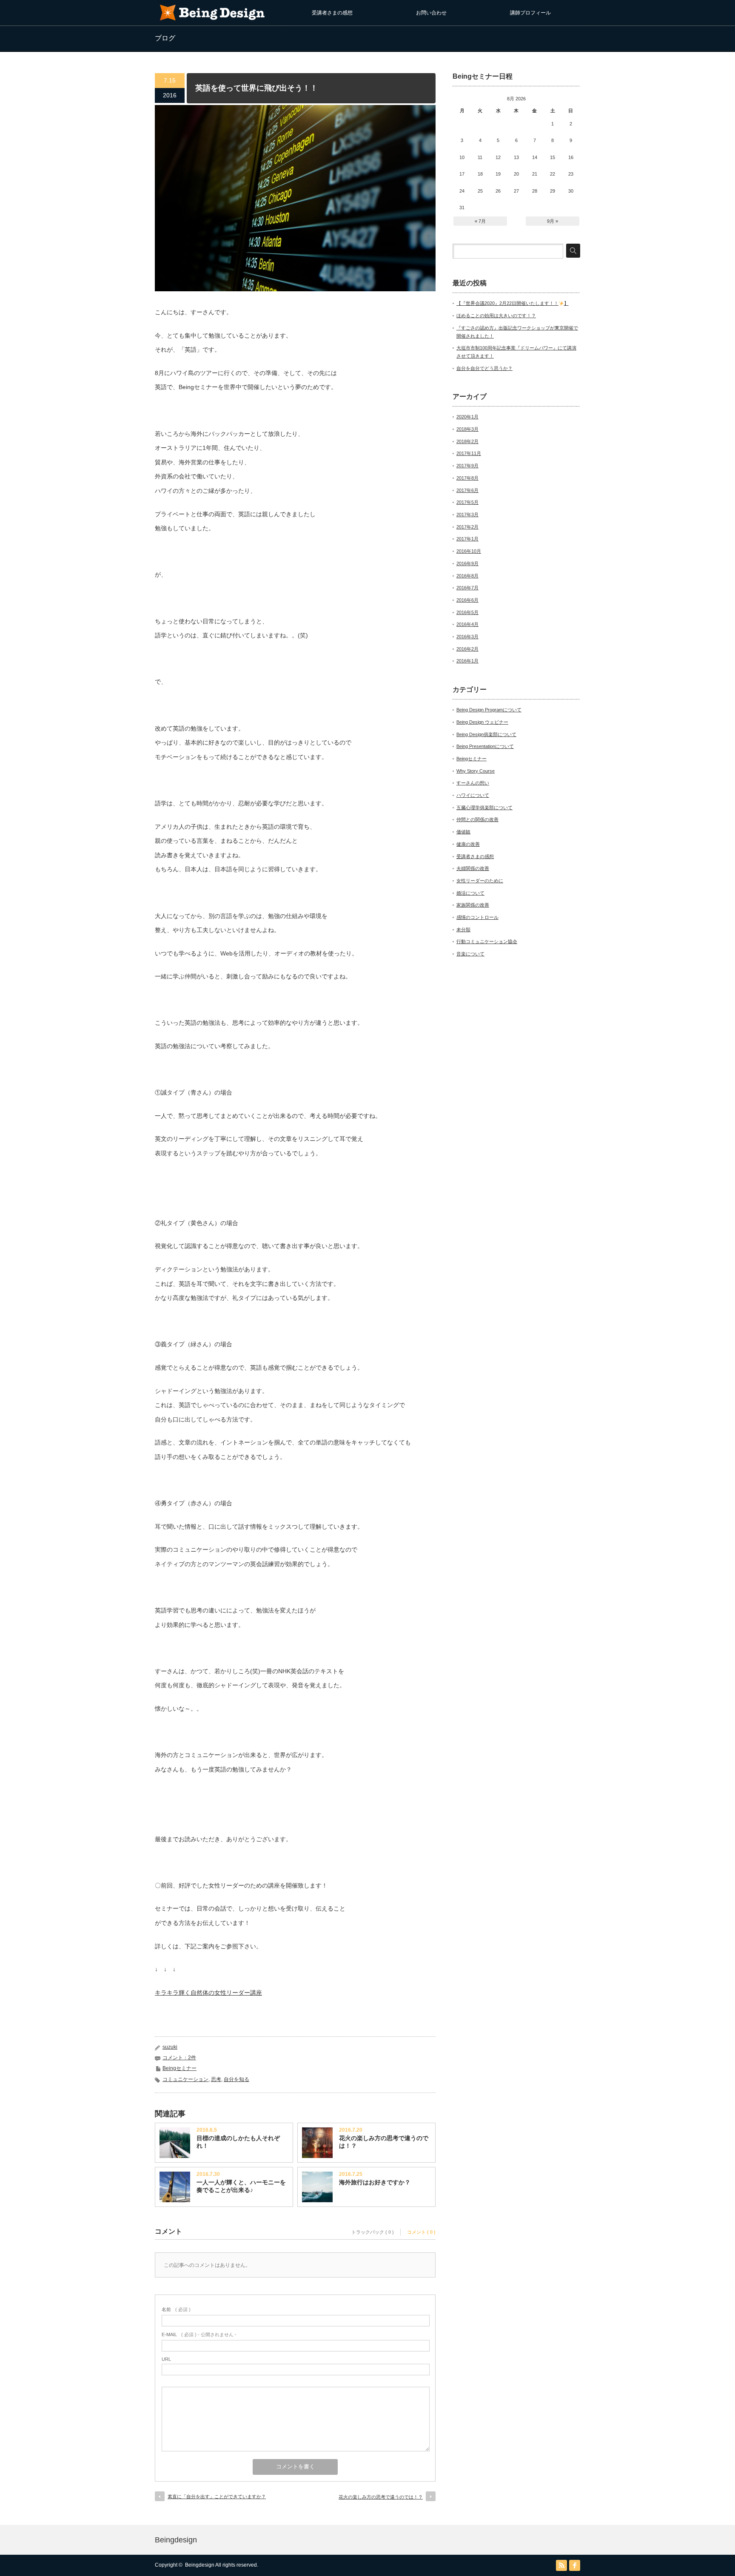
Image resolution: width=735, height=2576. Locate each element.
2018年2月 (467, 441)
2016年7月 (467, 588)
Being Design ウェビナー (482, 722)
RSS (561, 2565)
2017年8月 (467, 478)
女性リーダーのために (480, 881)
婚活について (470, 893)
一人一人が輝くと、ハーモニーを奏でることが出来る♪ (241, 2186)
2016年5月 (467, 612)
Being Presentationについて (485, 746)
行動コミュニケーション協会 (487, 941)
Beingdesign (176, 2540)
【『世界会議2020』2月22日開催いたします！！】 (513, 303)
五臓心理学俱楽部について (484, 807)
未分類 (463, 930)
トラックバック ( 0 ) (373, 2232)
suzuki (170, 2047)
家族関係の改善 (473, 905)
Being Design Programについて (489, 710)
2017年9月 (467, 466)
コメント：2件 (179, 2058)
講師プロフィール (530, 13)
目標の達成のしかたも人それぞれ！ (238, 2142)
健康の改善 (468, 844)
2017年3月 (467, 515)
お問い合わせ (431, 13)
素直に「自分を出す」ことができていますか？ (217, 2496)
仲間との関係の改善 (477, 819)
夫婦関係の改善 (473, 868)
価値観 (463, 832)
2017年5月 (467, 502)
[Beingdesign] (212, 21)
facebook (575, 2565)
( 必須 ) (176, 2309)
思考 (216, 2079)
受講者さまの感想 (332, 13)
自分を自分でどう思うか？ (484, 368)
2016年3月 (467, 637)
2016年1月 (467, 661)
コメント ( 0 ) (421, 2232)
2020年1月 (467, 417)
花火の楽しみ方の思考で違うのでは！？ (384, 2142)
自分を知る (236, 2079)
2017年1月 (467, 539)
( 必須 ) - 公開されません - (199, 2334)
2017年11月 (469, 453)
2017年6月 (467, 490)
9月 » (553, 221)
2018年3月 (467, 429)
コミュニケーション (185, 2079)
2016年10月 (469, 551)
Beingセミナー (179, 2068)
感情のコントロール (477, 917)
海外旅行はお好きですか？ (375, 2182)
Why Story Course (476, 771)
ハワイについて (473, 795)
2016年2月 (467, 649)
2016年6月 (467, 600)
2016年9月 (467, 563)
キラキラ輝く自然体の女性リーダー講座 (208, 1993)
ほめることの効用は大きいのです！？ (496, 316)
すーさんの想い (473, 783)
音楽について (470, 954)
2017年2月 (467, 527)
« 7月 (480, 221)
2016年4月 (467, 624)
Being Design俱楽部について (486, 734)
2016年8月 (467, 576)
